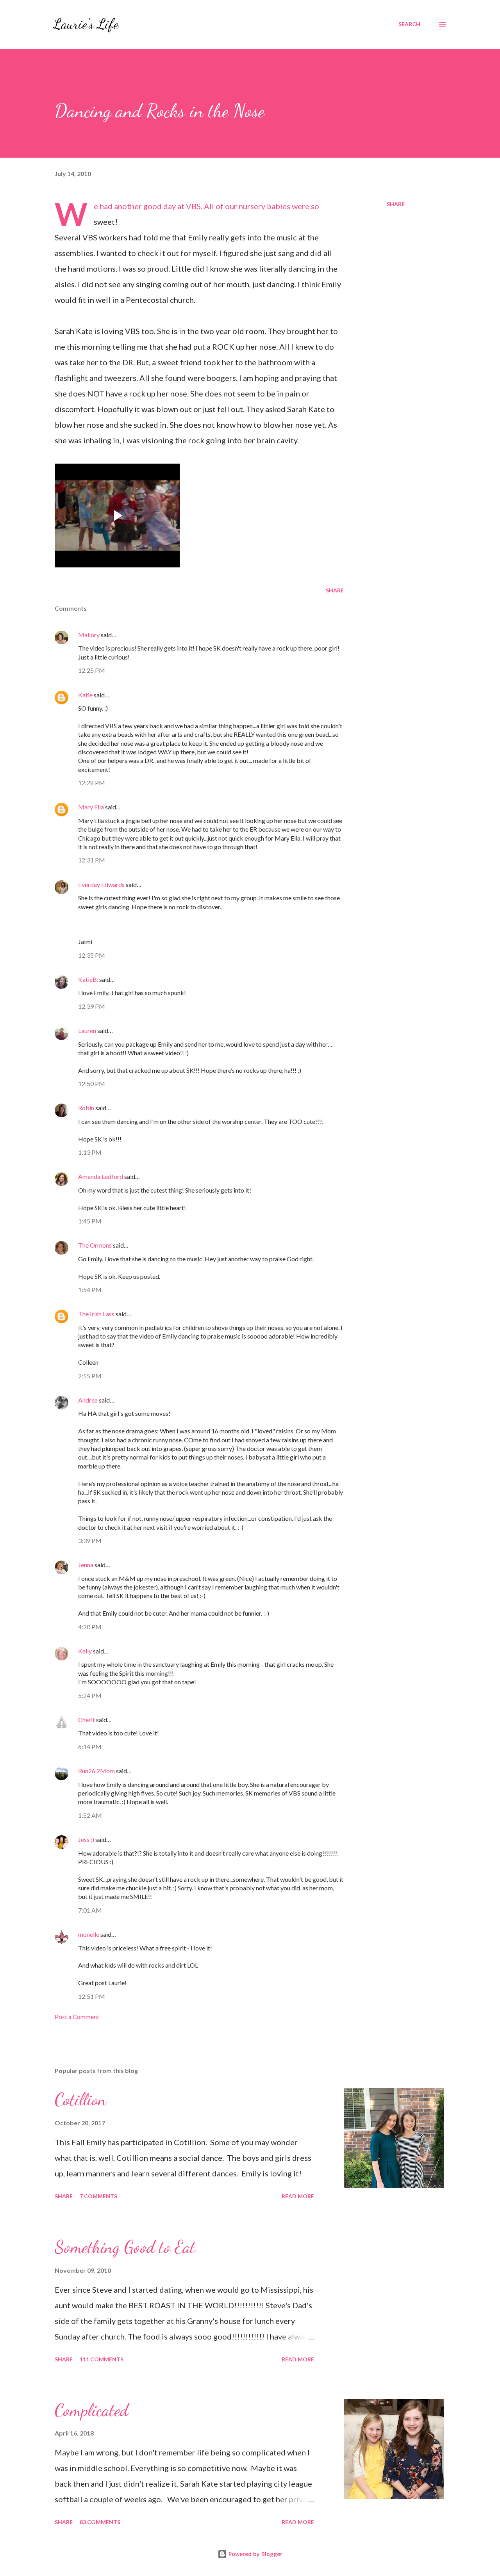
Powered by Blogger (255, 2554)
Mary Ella (91, 807)
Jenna (86, 1565)
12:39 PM (92, 1006)
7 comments (98, 2196)
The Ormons (95, 1245)
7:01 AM (90, 1910)
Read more (298, 2196)
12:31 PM (92, 860)
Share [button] (396, 204)
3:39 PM (90, 1540)
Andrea (88, 1400)
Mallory (89, 635)
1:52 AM (90, 1815)
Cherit (87, 1720)
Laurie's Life (86, 24)
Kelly (85, 1651)
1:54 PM (90, 1290)
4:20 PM (90, 1627)
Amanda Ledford (101, 1176)
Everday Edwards (101, 884)
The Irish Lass (96, 1314)
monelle (89, 1934)
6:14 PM (90, 1747)
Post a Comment (77, 2017)
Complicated (91, 2410)
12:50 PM (92, 1084)
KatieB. (88, 979)
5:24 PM (90, 1695)
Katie (85, 695)
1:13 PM (90, 1152)
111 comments (102, 2359)
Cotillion (80, 2100)
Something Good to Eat (125, 2247)
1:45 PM (90, 1221)
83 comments (100, 2522)
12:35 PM (92, 955)
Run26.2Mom (96, 1771)
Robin (86, 1108)
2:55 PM (90, 1376)
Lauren (87, 1030)
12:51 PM (92, 1996)
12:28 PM (92, 783)
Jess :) (86, 1839)
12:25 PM (92, 670)
